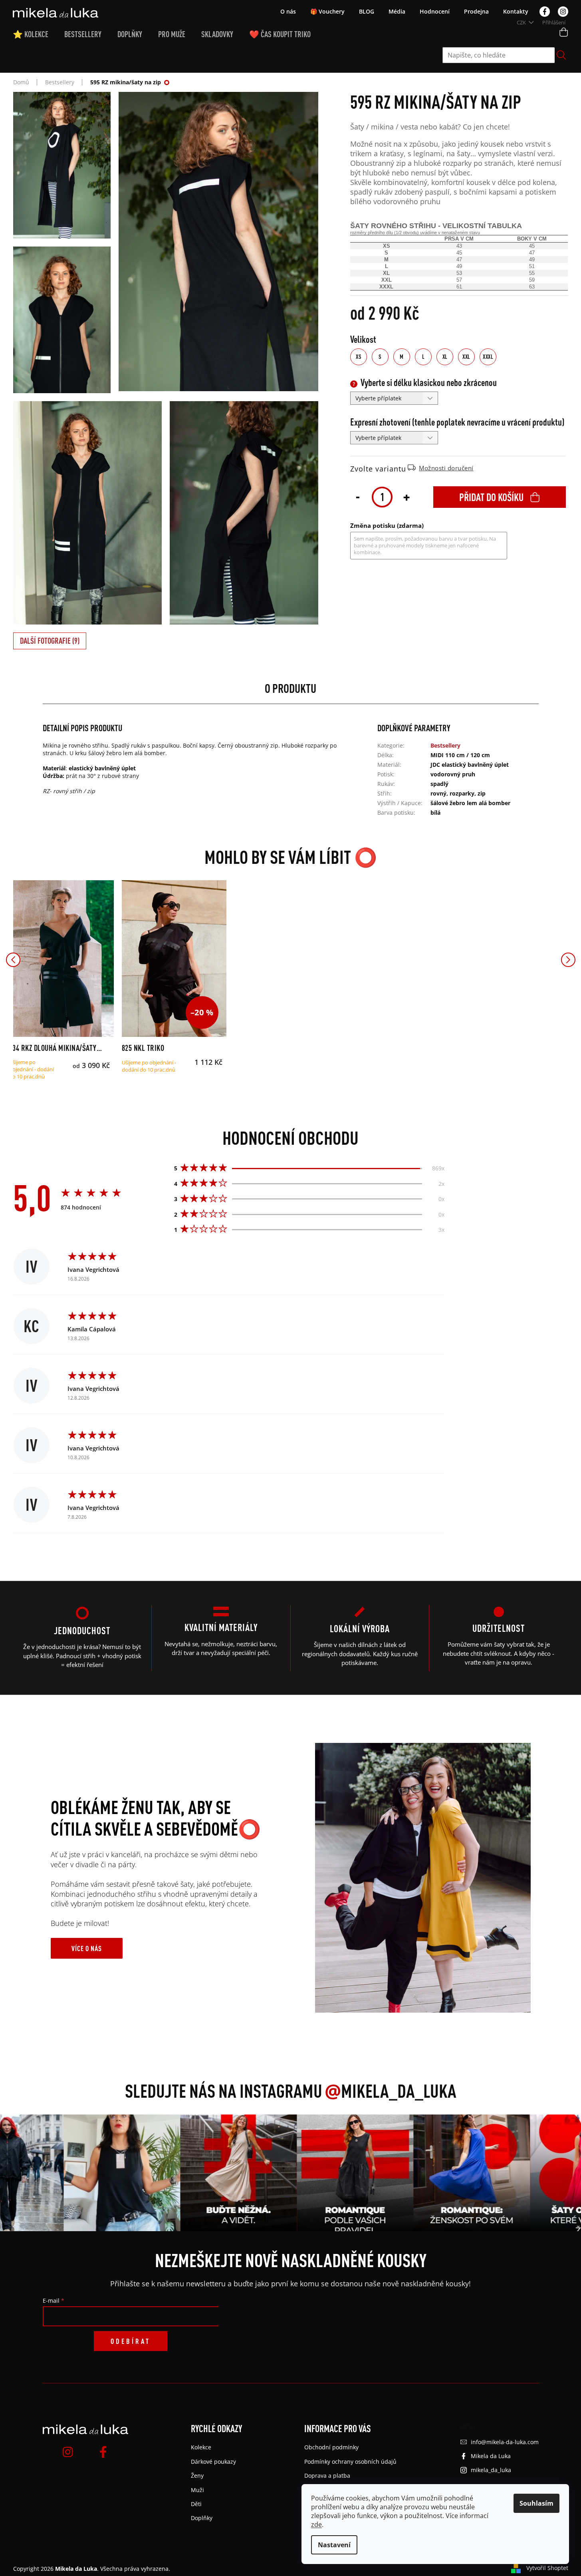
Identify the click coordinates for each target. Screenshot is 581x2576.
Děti (196, 2504)
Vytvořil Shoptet (547, 2568)
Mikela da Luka (491, 2456)
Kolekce (201, 2447)
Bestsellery (445, 745)
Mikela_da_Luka (391, 2091)
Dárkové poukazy (213, 2462)
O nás (288, 11)
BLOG (367, 11)
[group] (107, 2173)
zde (316, 2524)
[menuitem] (39, 34)
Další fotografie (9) (50, 641)
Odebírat (131, 2341)
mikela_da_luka (491, 2470)
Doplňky (202, 2518)
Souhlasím (536, 2503)
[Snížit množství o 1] (358, 496)
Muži (197, 2490)
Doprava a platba (327, 2476)
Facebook (545, 12)
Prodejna (476, 11)
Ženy (197, 2476)
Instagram (563, 12)
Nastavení (334, 2545)
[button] (13, 960)
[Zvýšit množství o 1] (407, 496)
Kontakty (516, 11)
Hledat (561, 55)
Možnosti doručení (446, 468)
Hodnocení (435, 11)
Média (397, 11)
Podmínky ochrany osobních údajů (350, 2462)
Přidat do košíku (491, 497)
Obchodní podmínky (331, 2447)
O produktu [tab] (290, 688)
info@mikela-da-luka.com (505, 2442)
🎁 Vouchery (327, 11)
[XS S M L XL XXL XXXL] (61, 959)
